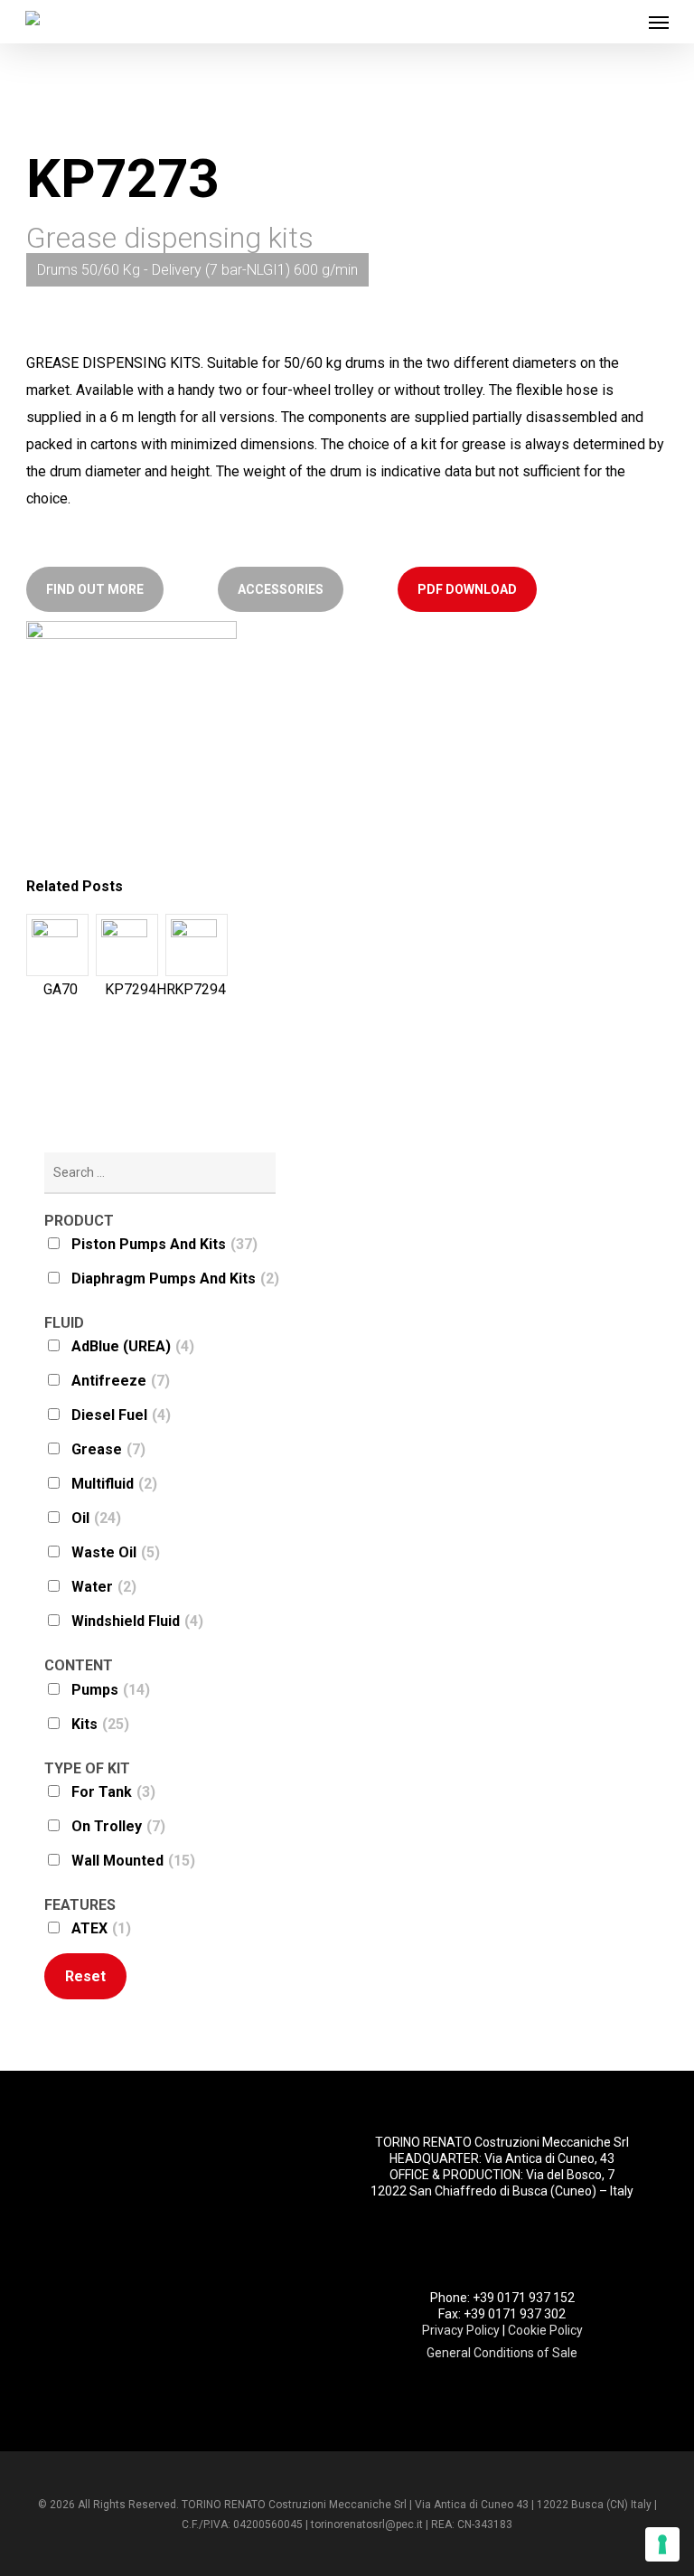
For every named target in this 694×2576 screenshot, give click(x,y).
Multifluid (114, 1484)
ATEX (101, 1928)
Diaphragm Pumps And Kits (175, 1279)
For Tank (113, 1792)
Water (104, 1587)
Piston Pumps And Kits (164, 1244)
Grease (108, 1449)
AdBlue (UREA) (133, 1346)
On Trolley (118, 1826)
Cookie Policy (545, 2330)
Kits (100, 1724)
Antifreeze (121, 1381)
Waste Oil (116, 1552)
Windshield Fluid (137, 1621)
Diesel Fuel (121, 1415)
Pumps (111, 1690)
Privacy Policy (461, 2330)
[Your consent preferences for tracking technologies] (662, 2544)
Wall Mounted (133, 1861)
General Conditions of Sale (502, 2353)
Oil (96, 1518)
